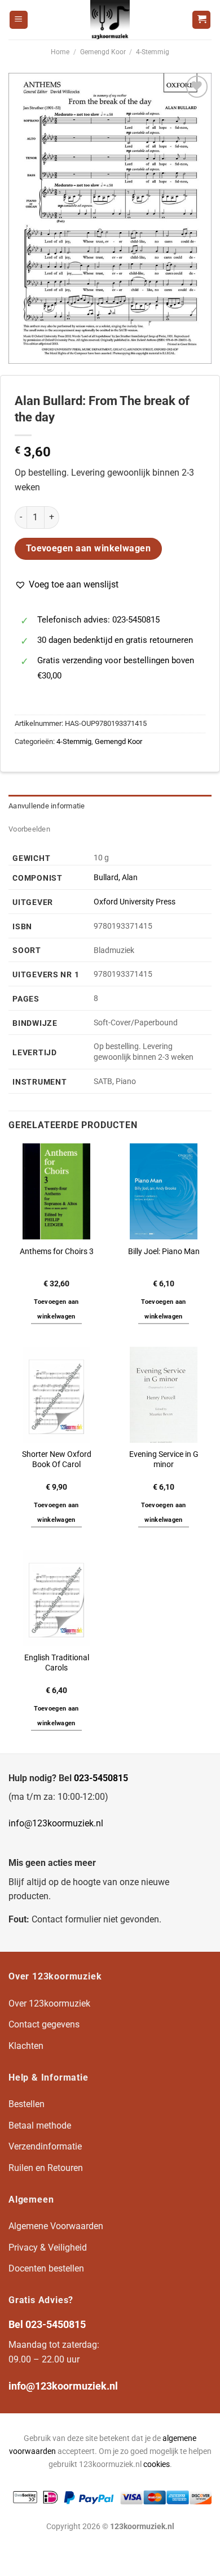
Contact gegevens (44, 2024)
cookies (157, 2464)
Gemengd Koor (103, 52)
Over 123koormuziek (49, 2003)
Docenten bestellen (46, 2268)
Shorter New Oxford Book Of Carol (57, 1459)
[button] (67, 585)
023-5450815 (101, 1778)
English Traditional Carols (57, 1663)
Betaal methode (40, 2125)
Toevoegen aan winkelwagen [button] (56, 1309)
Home (60, 52)
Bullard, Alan (116, 878)
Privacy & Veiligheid (48, 2248)
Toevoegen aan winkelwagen (89, 549)
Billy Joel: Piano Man (164, 1251)
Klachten (26, 2046)
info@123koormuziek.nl (56, 1823)
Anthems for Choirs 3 (57, 1251)
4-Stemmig (153, 52)
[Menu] (19, 20)
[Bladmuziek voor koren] (110, 20)
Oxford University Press (135, 902)
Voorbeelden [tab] (29, 829)
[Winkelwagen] (201, 20)
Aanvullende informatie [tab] (47, 806)
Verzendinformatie (45, 2146)
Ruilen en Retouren (46, 2168)
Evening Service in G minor (164, 1459)
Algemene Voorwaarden (56, 2226)
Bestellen (27, 2104)
